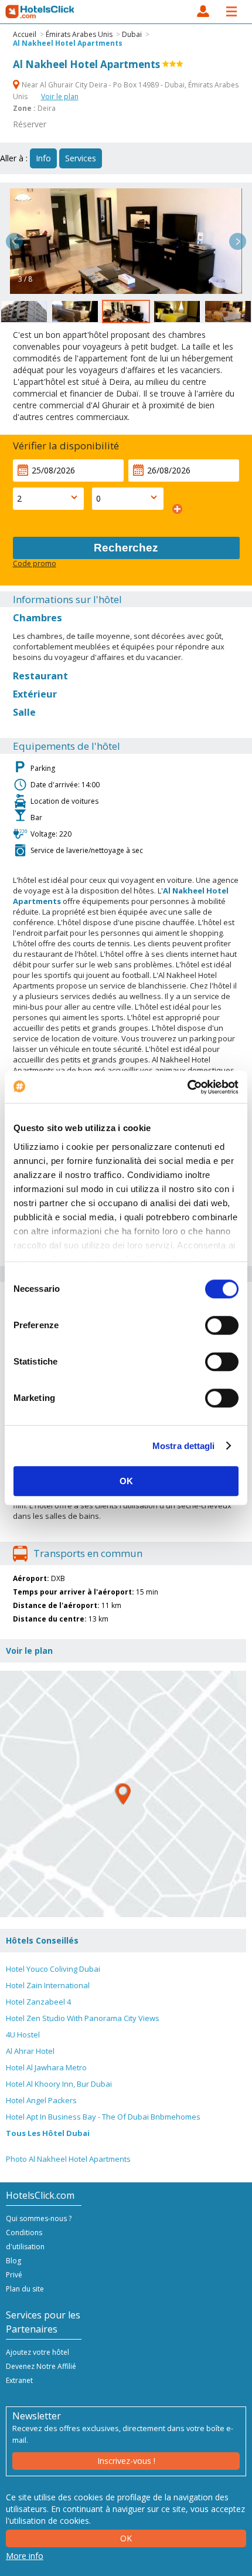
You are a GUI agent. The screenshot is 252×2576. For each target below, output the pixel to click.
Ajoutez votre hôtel (38, 2352)
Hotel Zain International (48, 1985)
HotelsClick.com (40, 12)
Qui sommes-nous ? (39, 2218)
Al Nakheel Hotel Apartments (68, 43)
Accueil (25, 34)
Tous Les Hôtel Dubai (48, 2133)
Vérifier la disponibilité (66, 446)
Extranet (19, 2380)
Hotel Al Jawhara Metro (46, 2067)
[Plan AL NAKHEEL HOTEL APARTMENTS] (123, 1794)
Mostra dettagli (184, 1446)
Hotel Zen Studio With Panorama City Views (83, 2018)
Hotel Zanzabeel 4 (38, 2002)
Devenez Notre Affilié (41, 2366)
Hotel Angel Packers (41, 2100)
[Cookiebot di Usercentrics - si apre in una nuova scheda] (187, 1087)
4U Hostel (23, 2035)
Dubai (132, 34)
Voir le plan (60, 97)
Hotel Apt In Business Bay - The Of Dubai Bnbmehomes (103, 2117)
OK (126, 1481)
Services (81, 158)
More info (25, 2556)
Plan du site (25, 2289)
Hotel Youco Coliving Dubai (53, 1969)
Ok (126, 2538)
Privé (14, 2275)
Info (43, 158)
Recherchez (126, 548)
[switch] (222, 1325)
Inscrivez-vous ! (126, 2461)
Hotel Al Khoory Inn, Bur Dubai (59, 2084)
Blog (13, 2261)
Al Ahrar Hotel (30, 2051)
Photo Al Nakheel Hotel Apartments (68, 2159)
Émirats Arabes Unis (79, 34)
